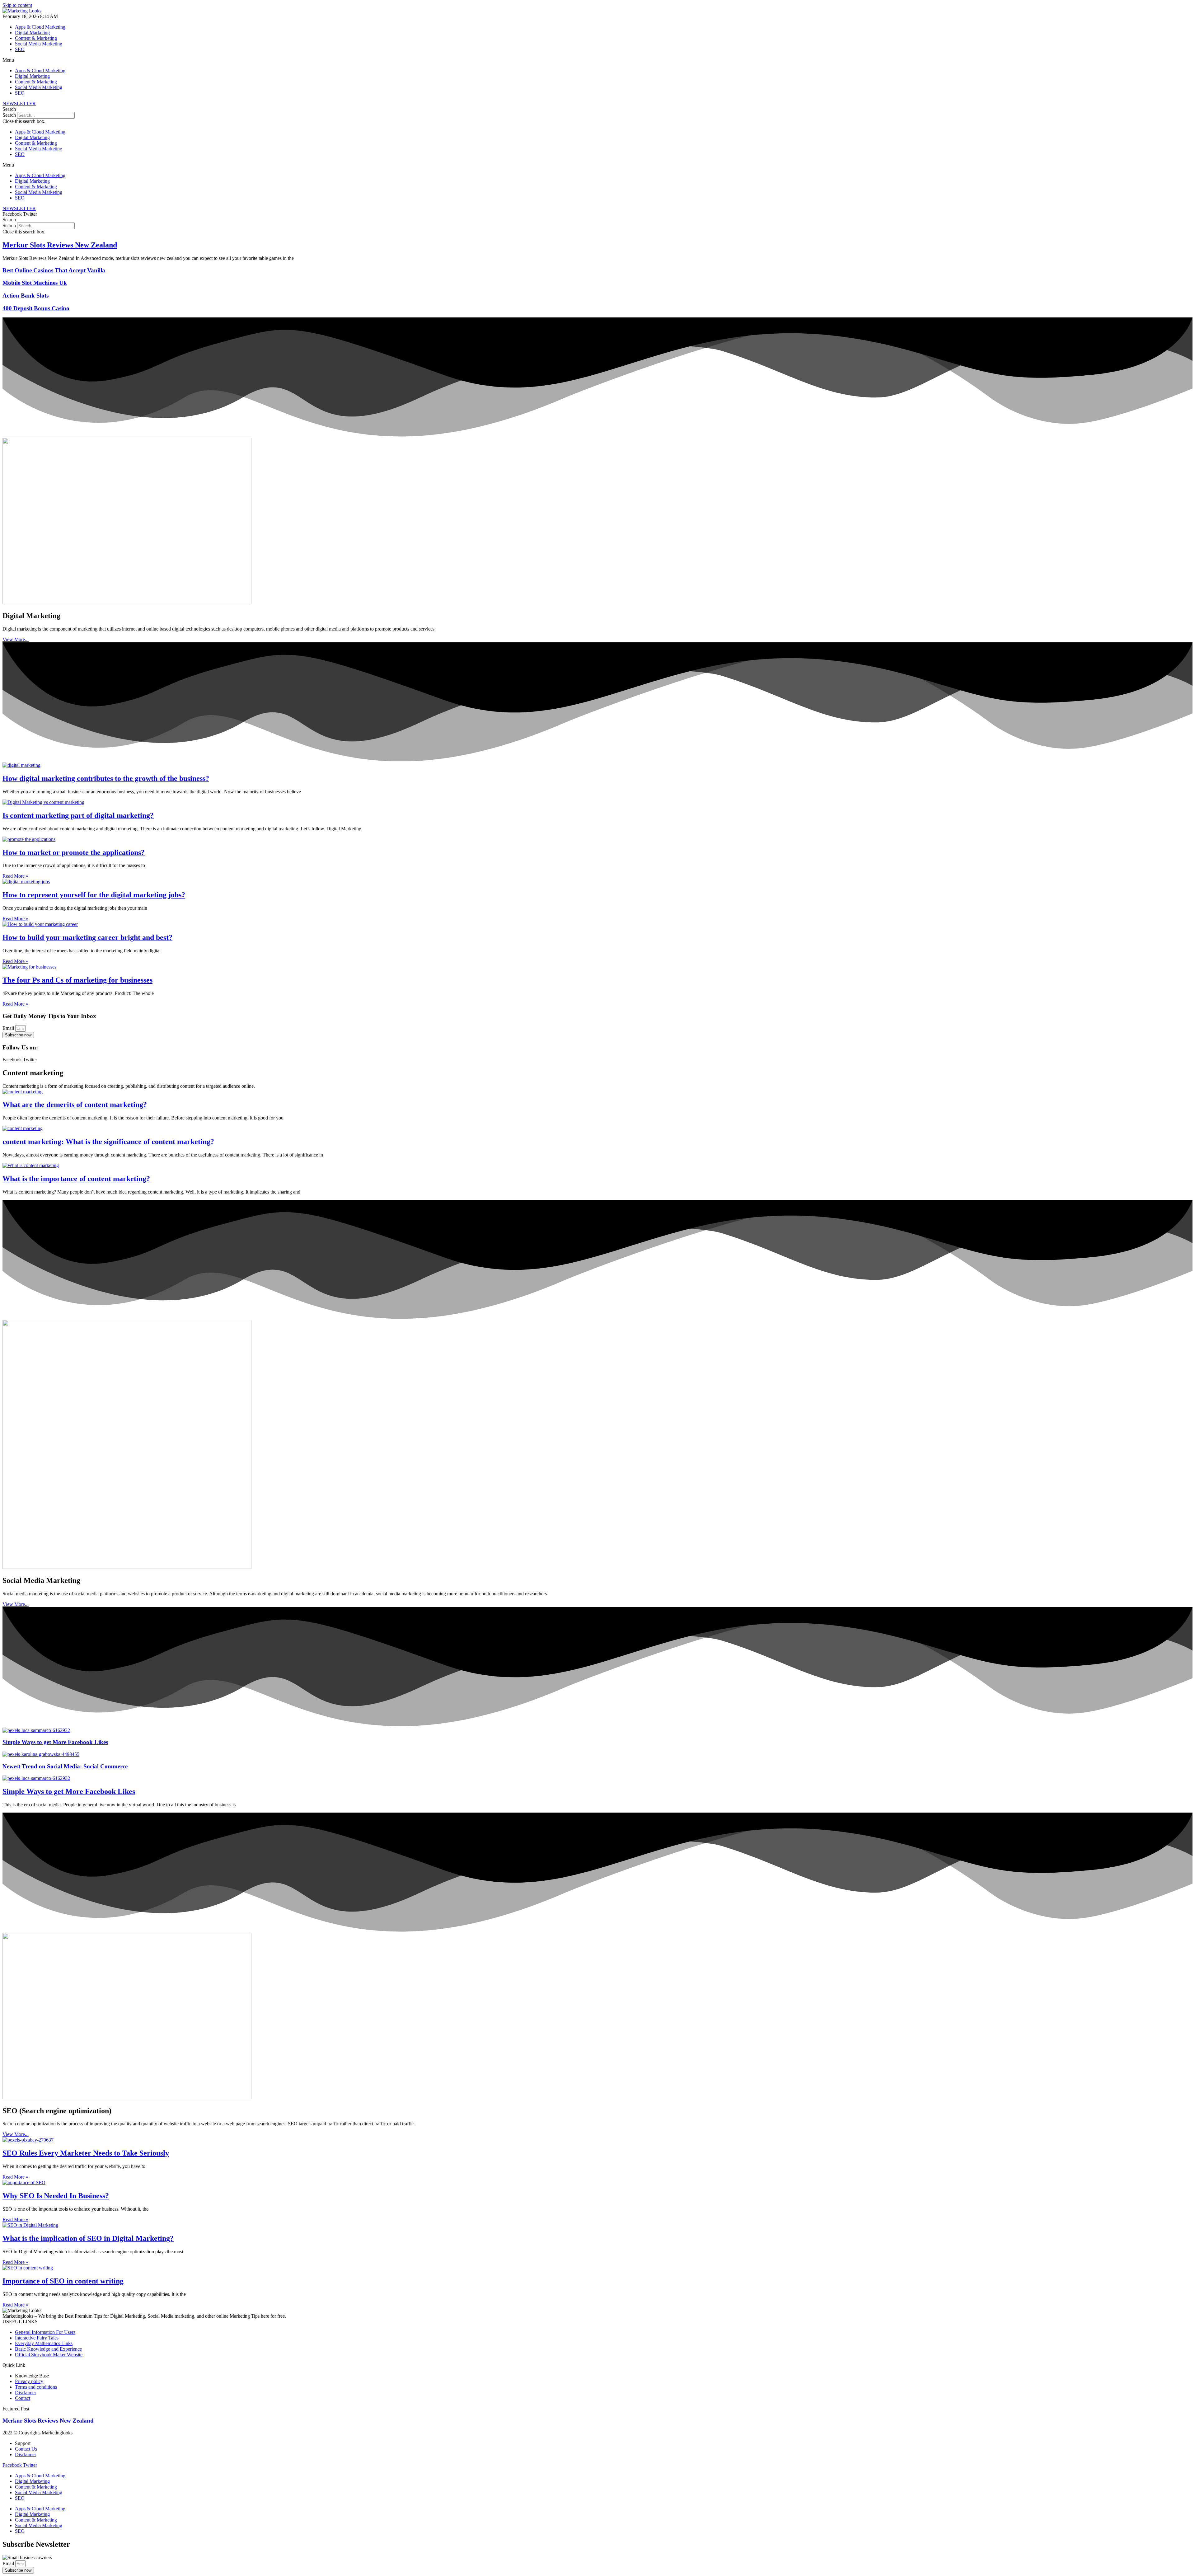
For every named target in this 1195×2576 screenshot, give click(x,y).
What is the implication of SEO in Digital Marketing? (88, 2238)
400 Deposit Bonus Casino (36, 308)
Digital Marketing (32, 33)
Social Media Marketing (39, 44)
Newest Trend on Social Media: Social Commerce (65, 1766)
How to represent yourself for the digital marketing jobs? (94, 895)
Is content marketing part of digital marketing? (78, 815)
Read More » (15, 876)
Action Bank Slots (26, 296)
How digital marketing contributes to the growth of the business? (106, 778)
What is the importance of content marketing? (76, 1179)
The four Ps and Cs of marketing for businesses (77, 980)
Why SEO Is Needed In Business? (56, 2196)
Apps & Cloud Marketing (40, 27)
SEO (20, 49)
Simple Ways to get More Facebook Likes (55, 1742)
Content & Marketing (36, 38)
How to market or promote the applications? (74, 852)
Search (9, 115)
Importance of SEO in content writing (63, 2281)
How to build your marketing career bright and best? (87, 937)
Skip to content (17, 5)
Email (9, 1028)
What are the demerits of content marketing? (75, 1105)
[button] (597, 60)
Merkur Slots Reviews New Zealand (60, 245)
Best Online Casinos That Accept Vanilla (54, 270)
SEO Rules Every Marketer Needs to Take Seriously (86, 2153)
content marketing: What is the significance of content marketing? (108, 1142)
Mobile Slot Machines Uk (35, 283)
